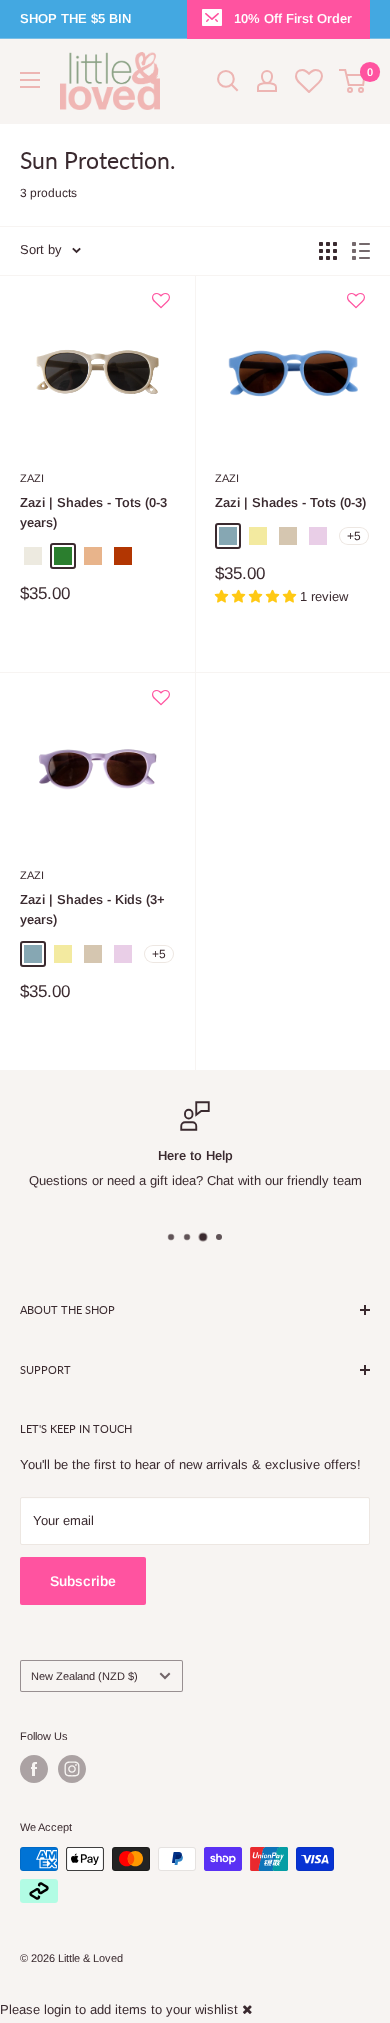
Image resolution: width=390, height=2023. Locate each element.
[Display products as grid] (328, 251)
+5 (354, 536)
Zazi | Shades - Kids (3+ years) (92, 909)
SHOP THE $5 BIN (75, 18)
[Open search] (228, 81)
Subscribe (83, 1581)
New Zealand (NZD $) (84, 1676)
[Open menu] (30, 80)
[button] (161, 309)
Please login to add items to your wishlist (119, 2009)
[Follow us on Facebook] (34, 1769)
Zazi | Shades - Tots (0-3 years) (93, 512)
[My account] (267, 81)
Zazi (32, 478)
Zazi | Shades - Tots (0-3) (290, 502)
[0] (353, 81)
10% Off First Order (293, 18)
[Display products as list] (361, 251)
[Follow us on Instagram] (72, 1769)
